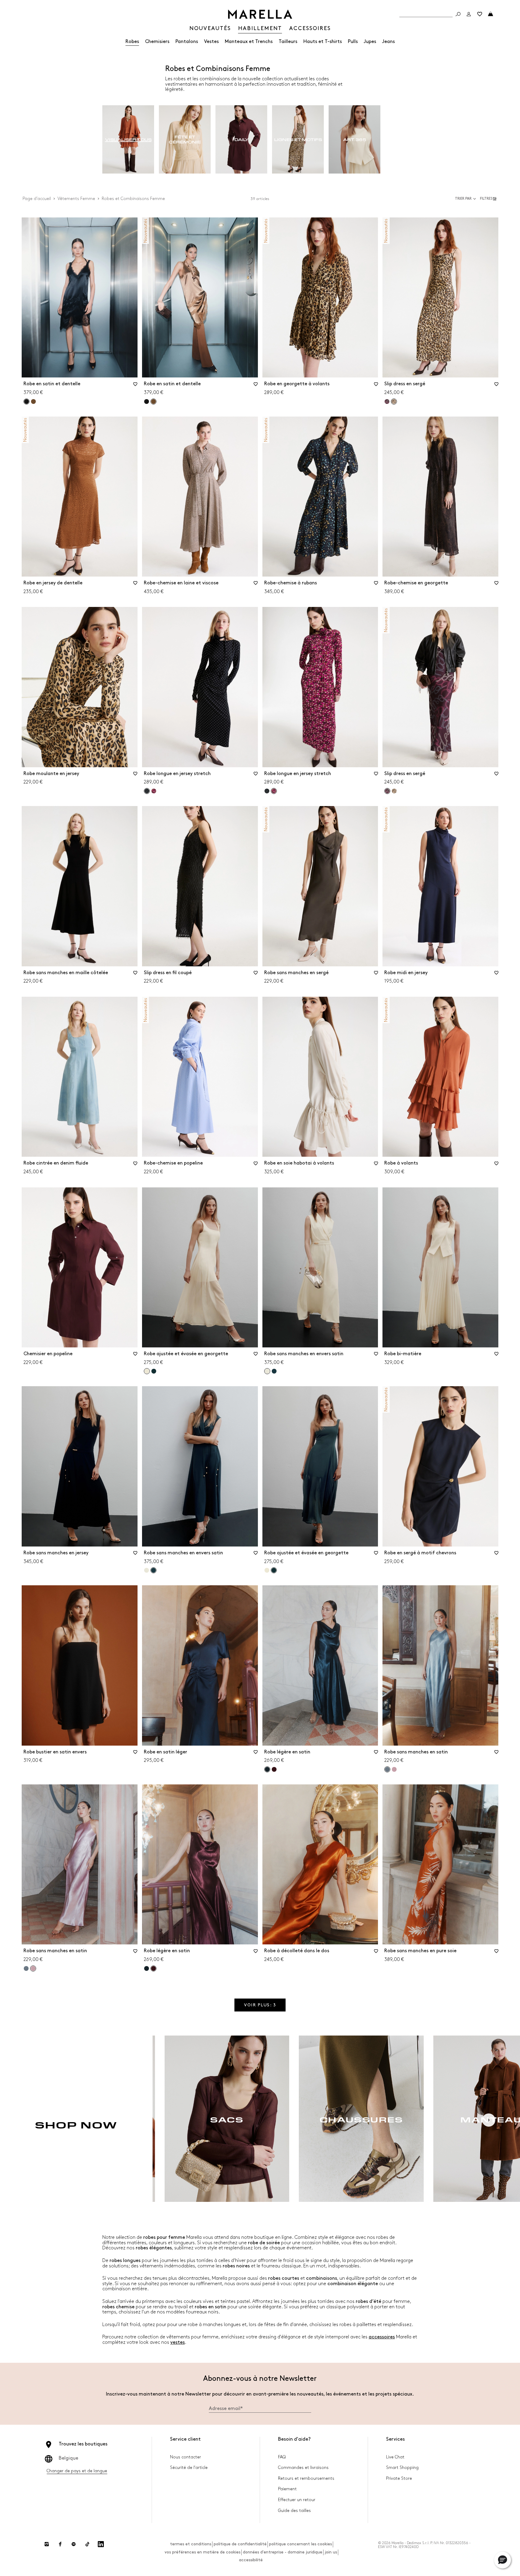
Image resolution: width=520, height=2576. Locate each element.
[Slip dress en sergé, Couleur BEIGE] (394, 791)
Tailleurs (288, 42)
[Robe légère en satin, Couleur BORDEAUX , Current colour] (153, 1968)
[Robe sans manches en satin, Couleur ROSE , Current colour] (33, 1968)
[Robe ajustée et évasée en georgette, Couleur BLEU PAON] (154, 1371)
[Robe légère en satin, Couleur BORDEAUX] (274, 1769)
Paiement (287, 2489)
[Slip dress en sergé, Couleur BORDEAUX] (387, 402)
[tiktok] (87, 2544)
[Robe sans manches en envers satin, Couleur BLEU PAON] (274, 1371)
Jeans (388, 42)
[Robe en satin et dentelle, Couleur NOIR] (147, 402)
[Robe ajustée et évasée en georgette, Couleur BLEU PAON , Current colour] (274, 1570)
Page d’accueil (37, 199)
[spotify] (74, 2544)
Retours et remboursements (306, 2478)
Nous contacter (186, 2457)
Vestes (211, 42)
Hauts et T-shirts (323, 42)
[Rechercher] (458, 14)
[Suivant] (489, 2120)
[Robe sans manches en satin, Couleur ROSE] (394, 1769)
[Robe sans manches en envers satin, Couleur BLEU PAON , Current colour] (153, 1570)
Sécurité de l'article (189, 2468)
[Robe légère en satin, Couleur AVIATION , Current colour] (267, 1769)
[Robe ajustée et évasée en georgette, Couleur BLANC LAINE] (267, 1570)
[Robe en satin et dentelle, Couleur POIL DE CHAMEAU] (33, 402)
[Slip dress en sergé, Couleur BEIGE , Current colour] (394, 402)
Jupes (370, 42)
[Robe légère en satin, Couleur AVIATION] (147, 1968)
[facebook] (60, 2544)
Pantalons (187, 42)
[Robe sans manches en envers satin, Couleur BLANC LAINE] (147, 1570)
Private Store (399, 2478)
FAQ (282, 2457)
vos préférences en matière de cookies (203, 2552)
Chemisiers (157, 42)
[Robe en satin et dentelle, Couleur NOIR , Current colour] (26, 402)
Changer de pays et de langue (77, 2471)
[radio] (128, 140)
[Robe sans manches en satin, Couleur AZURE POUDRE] (26, 1968)
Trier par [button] (463, 199)
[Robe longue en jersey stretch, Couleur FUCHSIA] (154, 791)
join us (331, 2552)
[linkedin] (101, 2544)
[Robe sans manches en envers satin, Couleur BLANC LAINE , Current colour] (267, 1371)
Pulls (353, 42)
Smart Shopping (402, 2468)
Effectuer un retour (297, 2500)
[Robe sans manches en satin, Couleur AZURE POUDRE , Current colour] (387, 1769)
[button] (489, 199)
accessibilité (251, 2560)
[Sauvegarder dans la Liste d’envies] (135, 386)
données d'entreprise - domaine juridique (283, 2552)
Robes (132, 42)
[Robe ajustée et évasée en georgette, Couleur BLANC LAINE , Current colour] (147, 1371)
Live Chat (395, 2457)
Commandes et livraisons (303, 2468)
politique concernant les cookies (300, 2544)
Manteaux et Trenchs (249, 42)
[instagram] (47, 2544)
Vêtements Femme (76, 199)
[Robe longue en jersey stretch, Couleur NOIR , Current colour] (147, 791)
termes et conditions (191, 2544)
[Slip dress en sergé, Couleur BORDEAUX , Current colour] (387, 791)
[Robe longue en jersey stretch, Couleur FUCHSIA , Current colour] (274, 791)
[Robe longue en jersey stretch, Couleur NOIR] (267, 791)
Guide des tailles (294, 2511)
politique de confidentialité (240, 2544)
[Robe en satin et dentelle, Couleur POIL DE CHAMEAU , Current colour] (153, 402)
